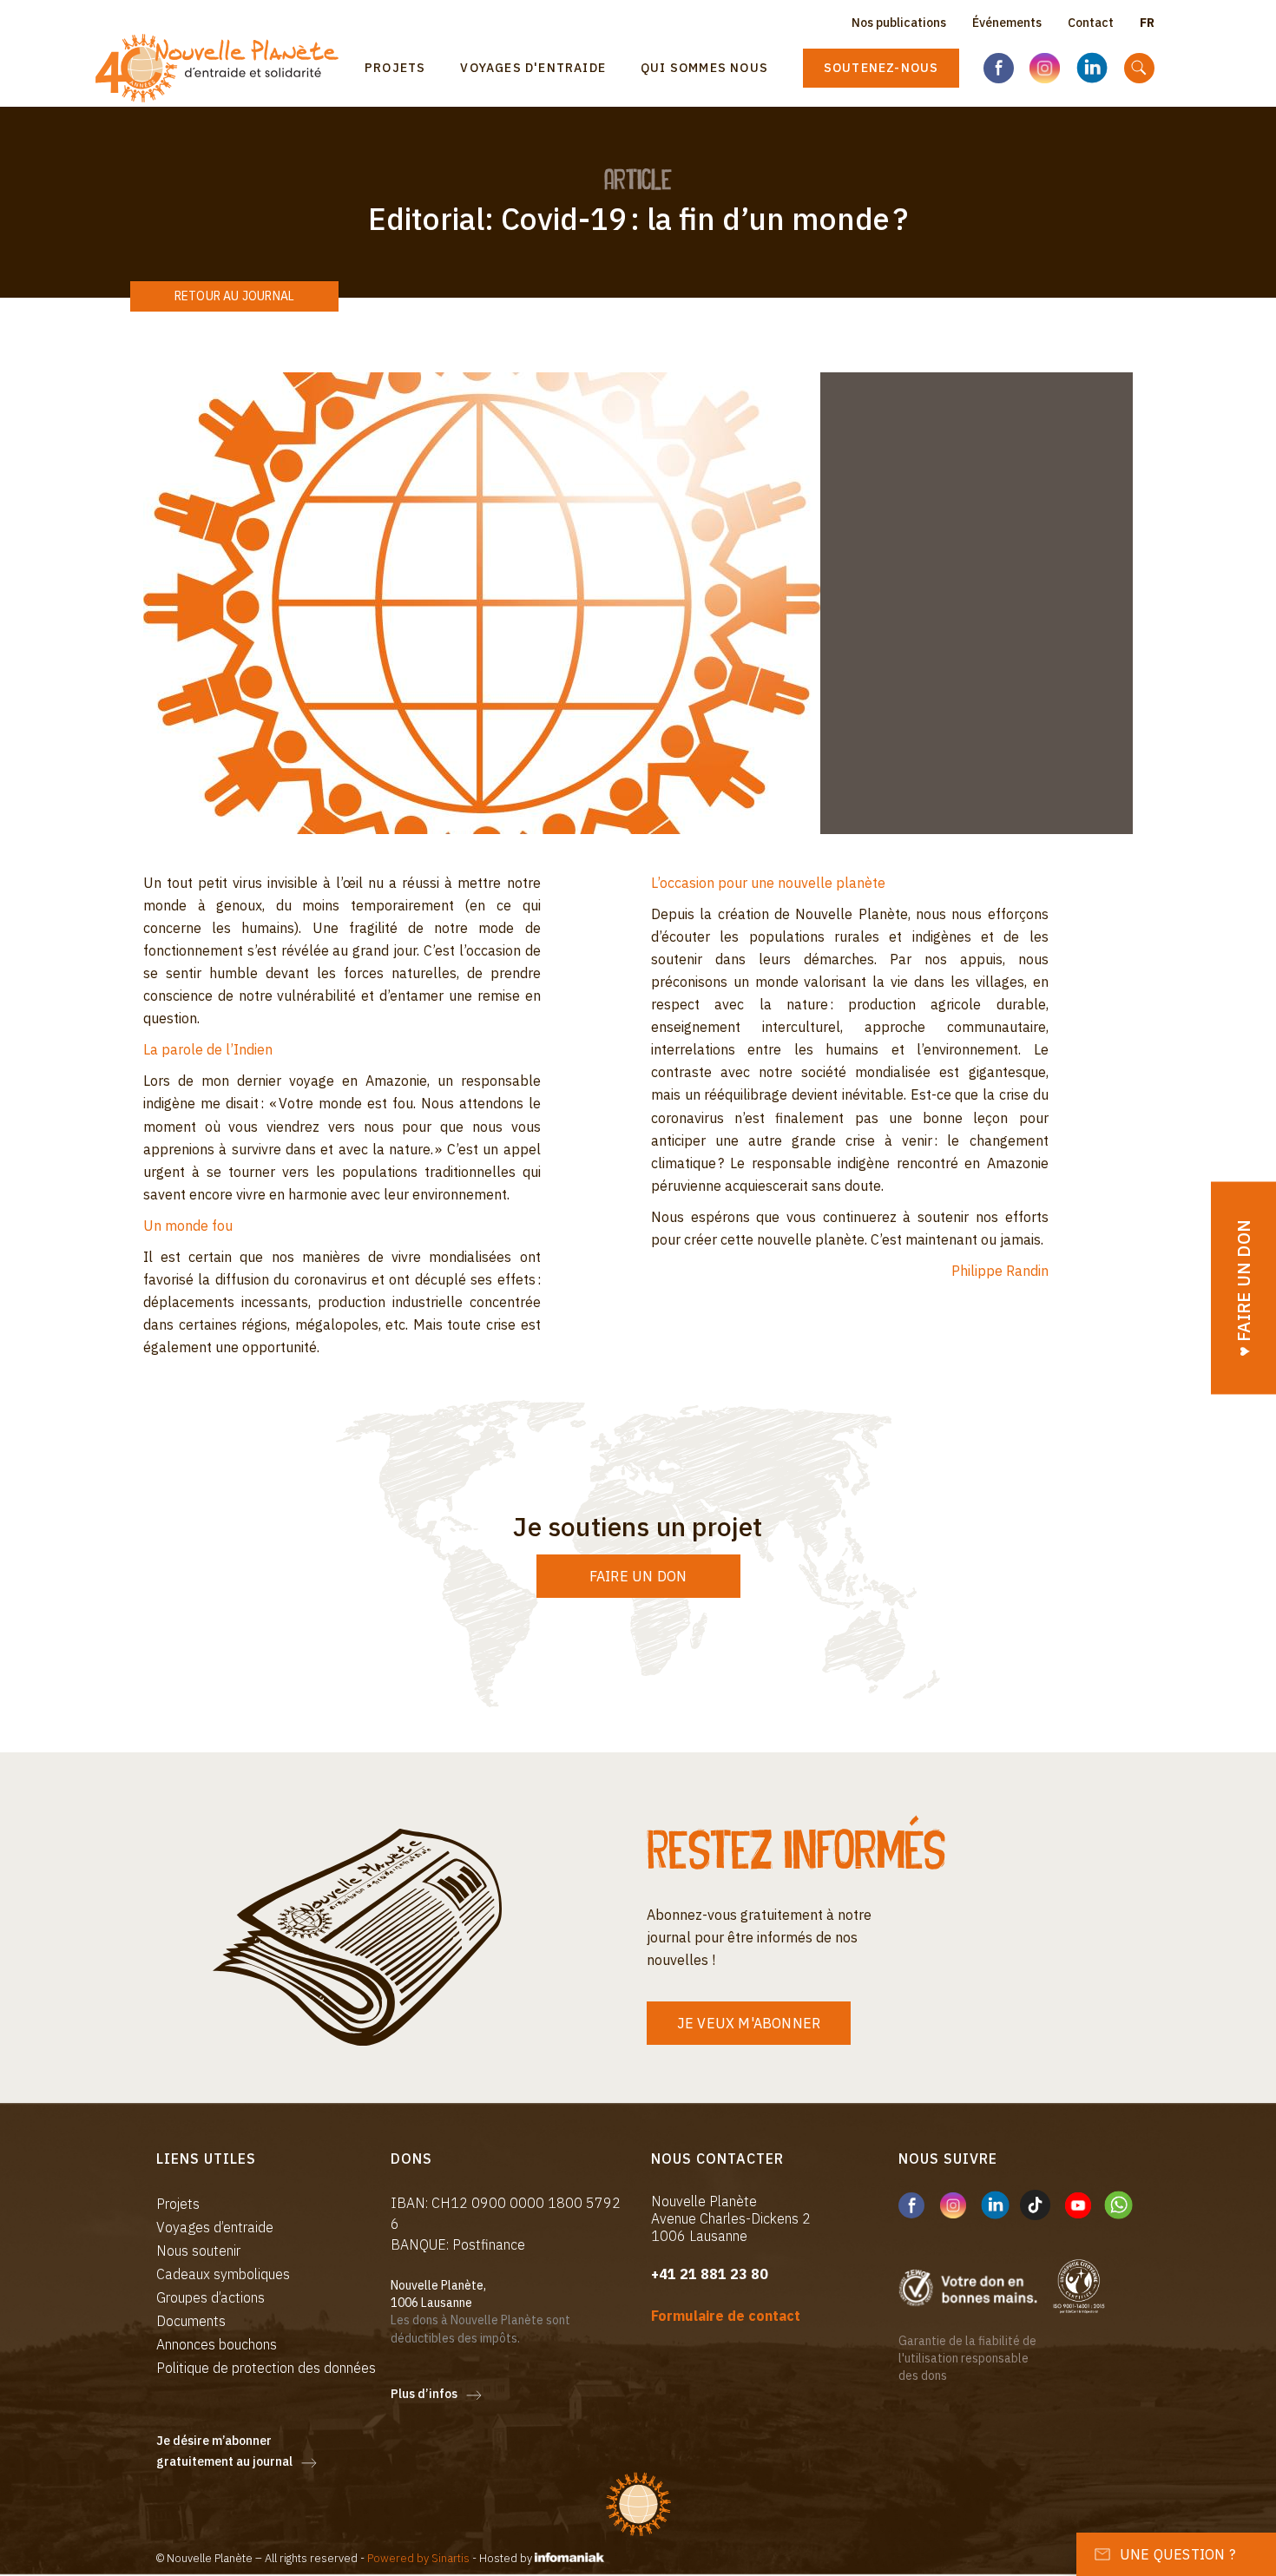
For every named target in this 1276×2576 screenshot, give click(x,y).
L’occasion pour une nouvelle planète (768, 883)
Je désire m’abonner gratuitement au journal (224, 2451)
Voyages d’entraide (215, 2227)
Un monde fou (188, 1226)
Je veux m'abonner (749, 2023)
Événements (1007, 23)
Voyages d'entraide (533, 68)
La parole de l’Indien (208, 1049)
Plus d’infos (424, 2394)
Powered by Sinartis (418, 2558)
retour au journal (234, 296)
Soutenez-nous (881, 68)
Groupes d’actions (210, 2297)
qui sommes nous (704, 68)
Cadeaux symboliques (223, 2274)
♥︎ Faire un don (1243, 1288)
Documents (191, 2321)
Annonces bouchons (217, 2344)
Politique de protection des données (266, 2368)
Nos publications (899, 23)
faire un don (638, 1576)
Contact (1091, 23)
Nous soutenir (198, 2251)
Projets (395, 68)
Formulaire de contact (726, 2316)
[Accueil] (224, 68)
